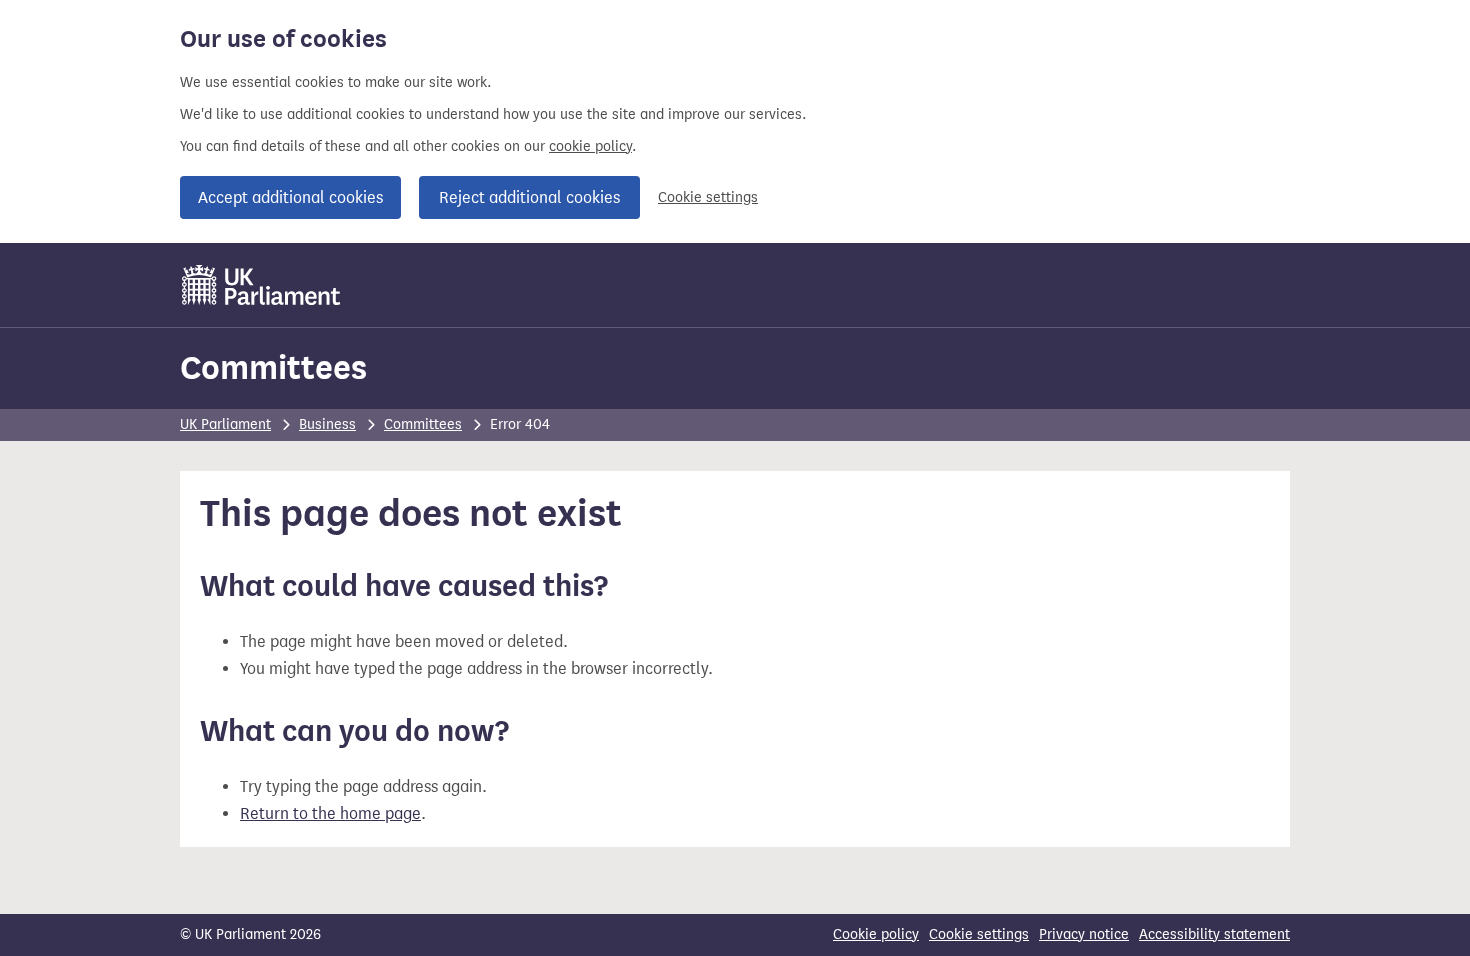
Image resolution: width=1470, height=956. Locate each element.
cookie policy (590, 146)
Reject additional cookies (529, 197)
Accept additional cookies (290, 197)
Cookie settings (708, 197)
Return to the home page (330, 813)
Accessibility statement (1214, 934)
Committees (273, 367)
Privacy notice (1084, 934)
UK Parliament (225, 424)
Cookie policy (876, 934)
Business (327, 424)
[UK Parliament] (261, 285)
